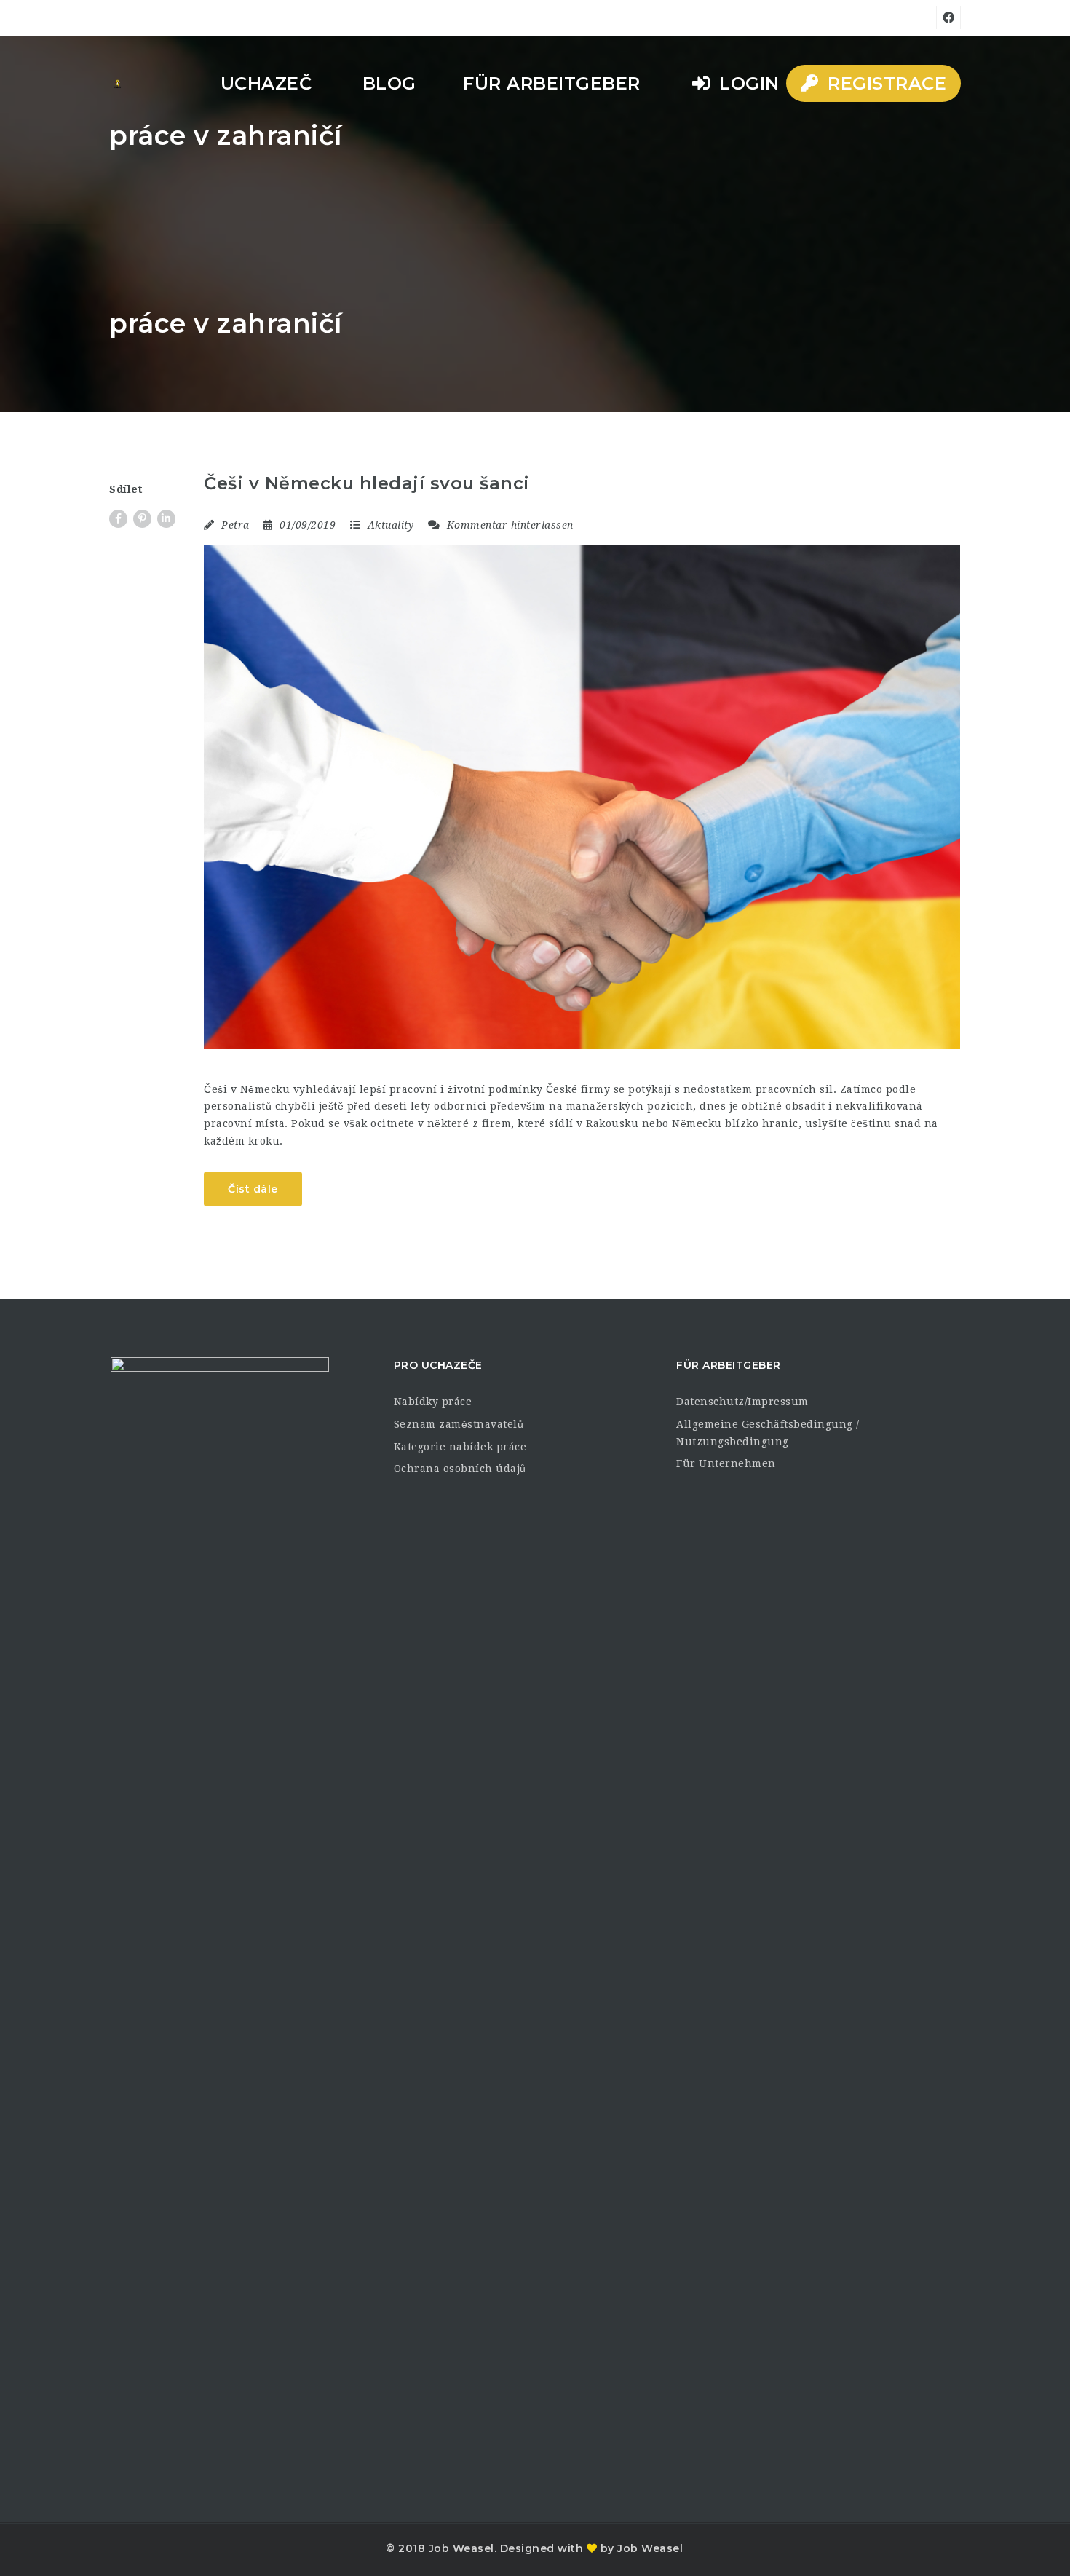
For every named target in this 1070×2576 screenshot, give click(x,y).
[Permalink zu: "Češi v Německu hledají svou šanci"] (582, 797)
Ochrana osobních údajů (460, 1469)
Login (747, 83)
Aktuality (391, 525)
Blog (389, 83)
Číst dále (253, 1189)
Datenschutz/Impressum (742, 1402)
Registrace (885, 83)
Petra (235, 525)
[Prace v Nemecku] (117, 84)
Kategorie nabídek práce (460, 1447)
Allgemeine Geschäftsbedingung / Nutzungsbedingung (768, 1433)
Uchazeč (266, 83)
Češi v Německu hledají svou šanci (367, 483)
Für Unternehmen (726, 1463)
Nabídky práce (433, 1402)
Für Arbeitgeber (552, 83)
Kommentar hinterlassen (508, 525)
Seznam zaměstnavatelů (459, 1424)
